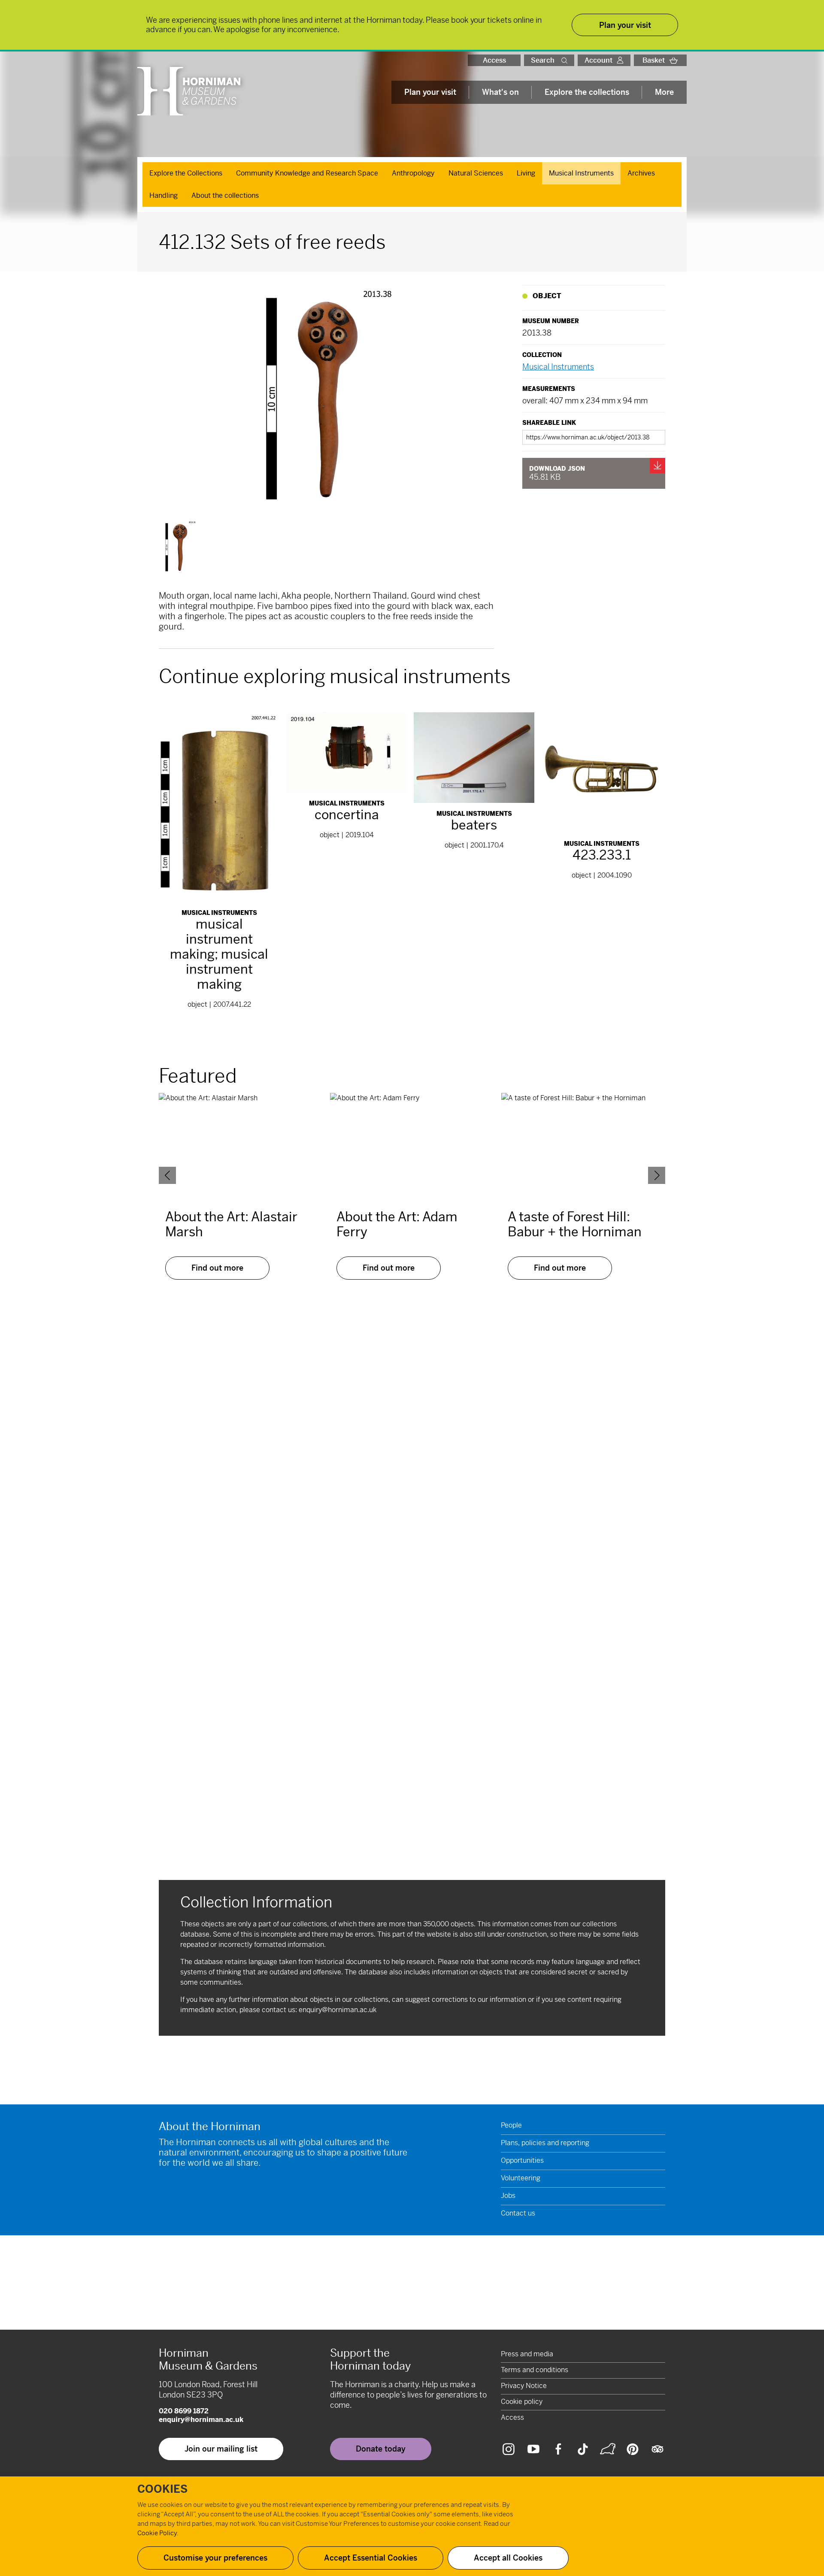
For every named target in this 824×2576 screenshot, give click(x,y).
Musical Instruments (581, 173)
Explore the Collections (186, 173)
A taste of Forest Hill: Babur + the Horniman (575, 1224)
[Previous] (167, 1175)
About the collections (225, 195)
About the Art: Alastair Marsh (231, 1224)
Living (526, 173)
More (664, 92)
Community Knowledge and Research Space (307, 173)
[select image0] (180, 547)
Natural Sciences (476, 173)
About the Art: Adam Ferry (397, 1224)
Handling (164, 195)
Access (494, 60)
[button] (566, 60)
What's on (500, 92)
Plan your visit (430, 92)
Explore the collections (587, 92)
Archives (641, 173)
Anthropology (413, 173)
